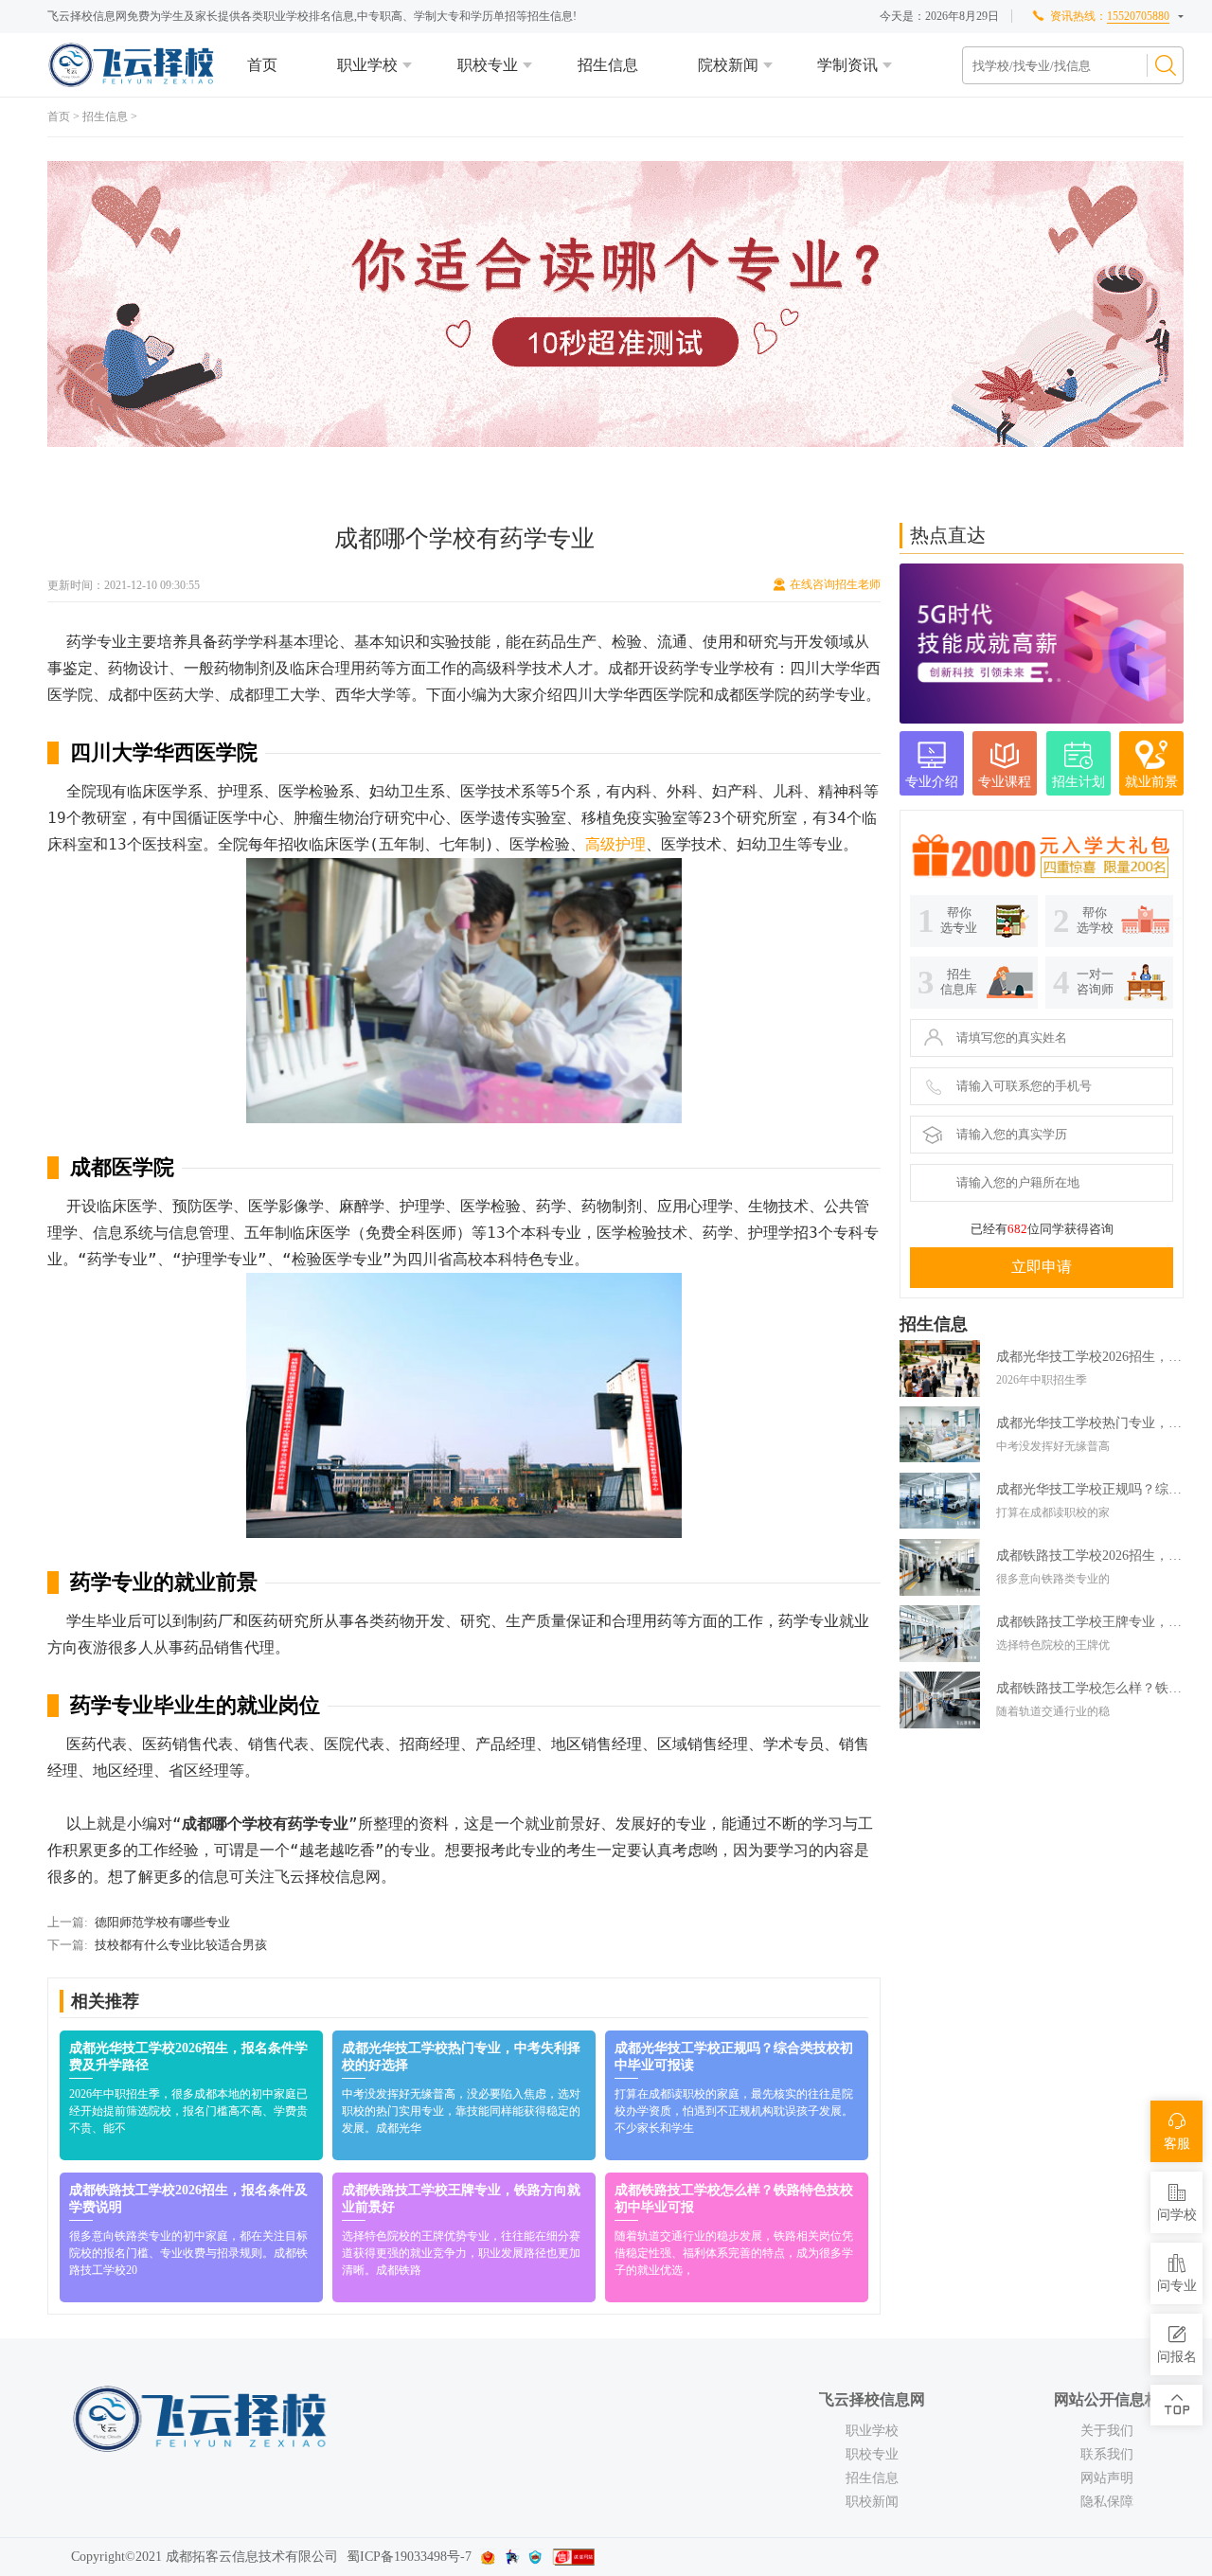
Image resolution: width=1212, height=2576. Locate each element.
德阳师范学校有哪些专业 (162, 1922)
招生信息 (608, 65)
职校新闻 (872, 2502)
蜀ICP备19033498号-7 (409, 2557)
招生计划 (1078, 782)
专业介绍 (932, 782)
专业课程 (1005, 782)
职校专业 (488, 65)
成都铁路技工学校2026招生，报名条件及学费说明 (1090, 1556)
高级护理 (615, 844)
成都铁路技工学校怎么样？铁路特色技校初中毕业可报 (1090, 1688)
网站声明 (1107, 2478)
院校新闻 (728, 65)
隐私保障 (1107, 2502)
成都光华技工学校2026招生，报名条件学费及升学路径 (1090, 1357)
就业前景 (1151, 782)
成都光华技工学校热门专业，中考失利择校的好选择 (1090, 1423)
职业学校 (367, 65)
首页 (262, 65)
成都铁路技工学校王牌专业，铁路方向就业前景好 (1090, 1622)
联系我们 (1107, 2454)
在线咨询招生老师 (835, 584)
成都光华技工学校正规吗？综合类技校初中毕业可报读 (1090, 1489)
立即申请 (1042, 1267)
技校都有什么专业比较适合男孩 (181, 1945)
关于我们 (1107, 2431)
